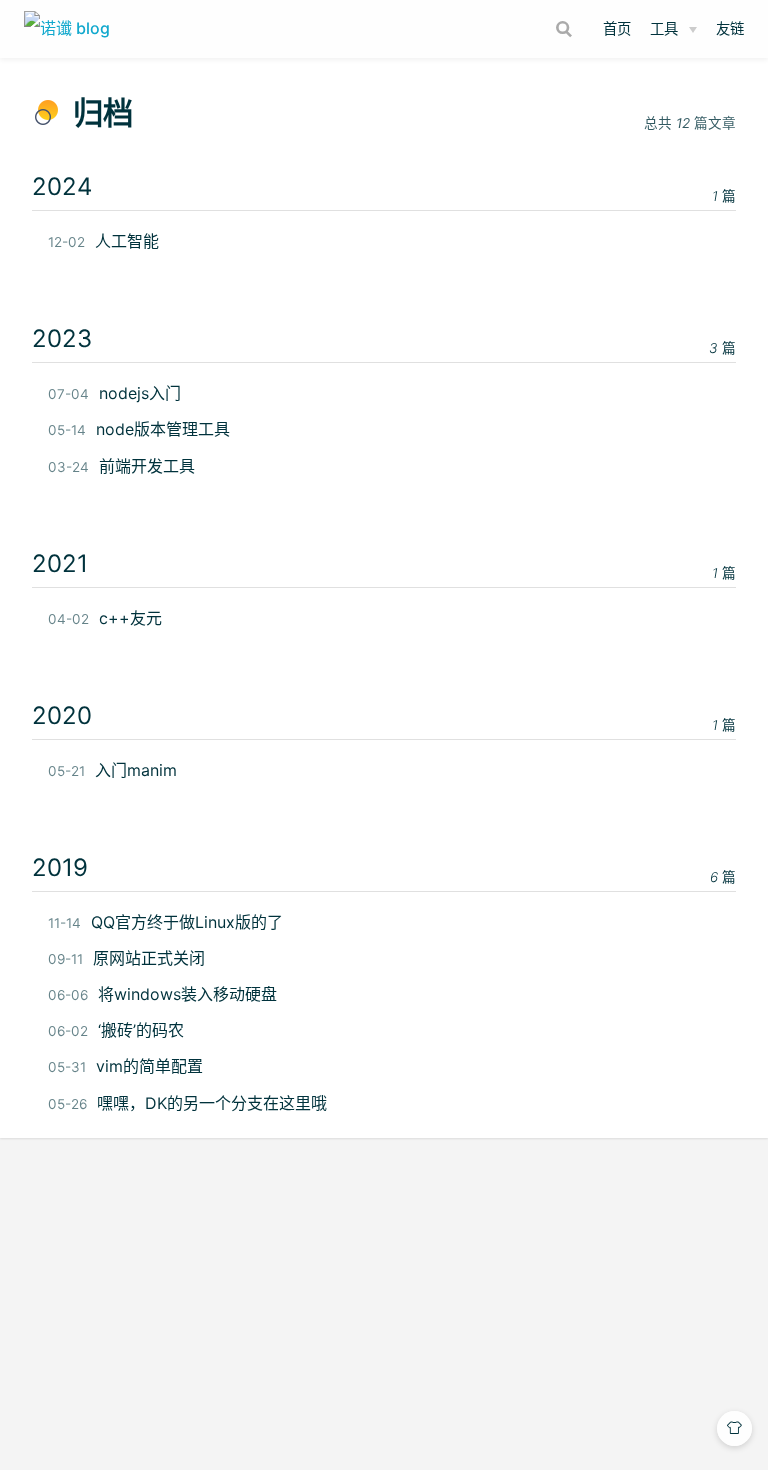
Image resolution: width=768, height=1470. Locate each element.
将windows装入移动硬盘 (162, 994)
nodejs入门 (114, 393)
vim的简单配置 (125, 1066)
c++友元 (105, 618)
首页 (617, 28)
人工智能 (103, 241)
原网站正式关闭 (126, 958)
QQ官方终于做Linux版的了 (165, 922)
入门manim (112, 770)
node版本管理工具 (139, 429)
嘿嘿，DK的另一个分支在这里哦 (187, 1103)
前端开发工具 (121, 466)
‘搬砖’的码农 (116, 1030)
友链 (730, 28)
